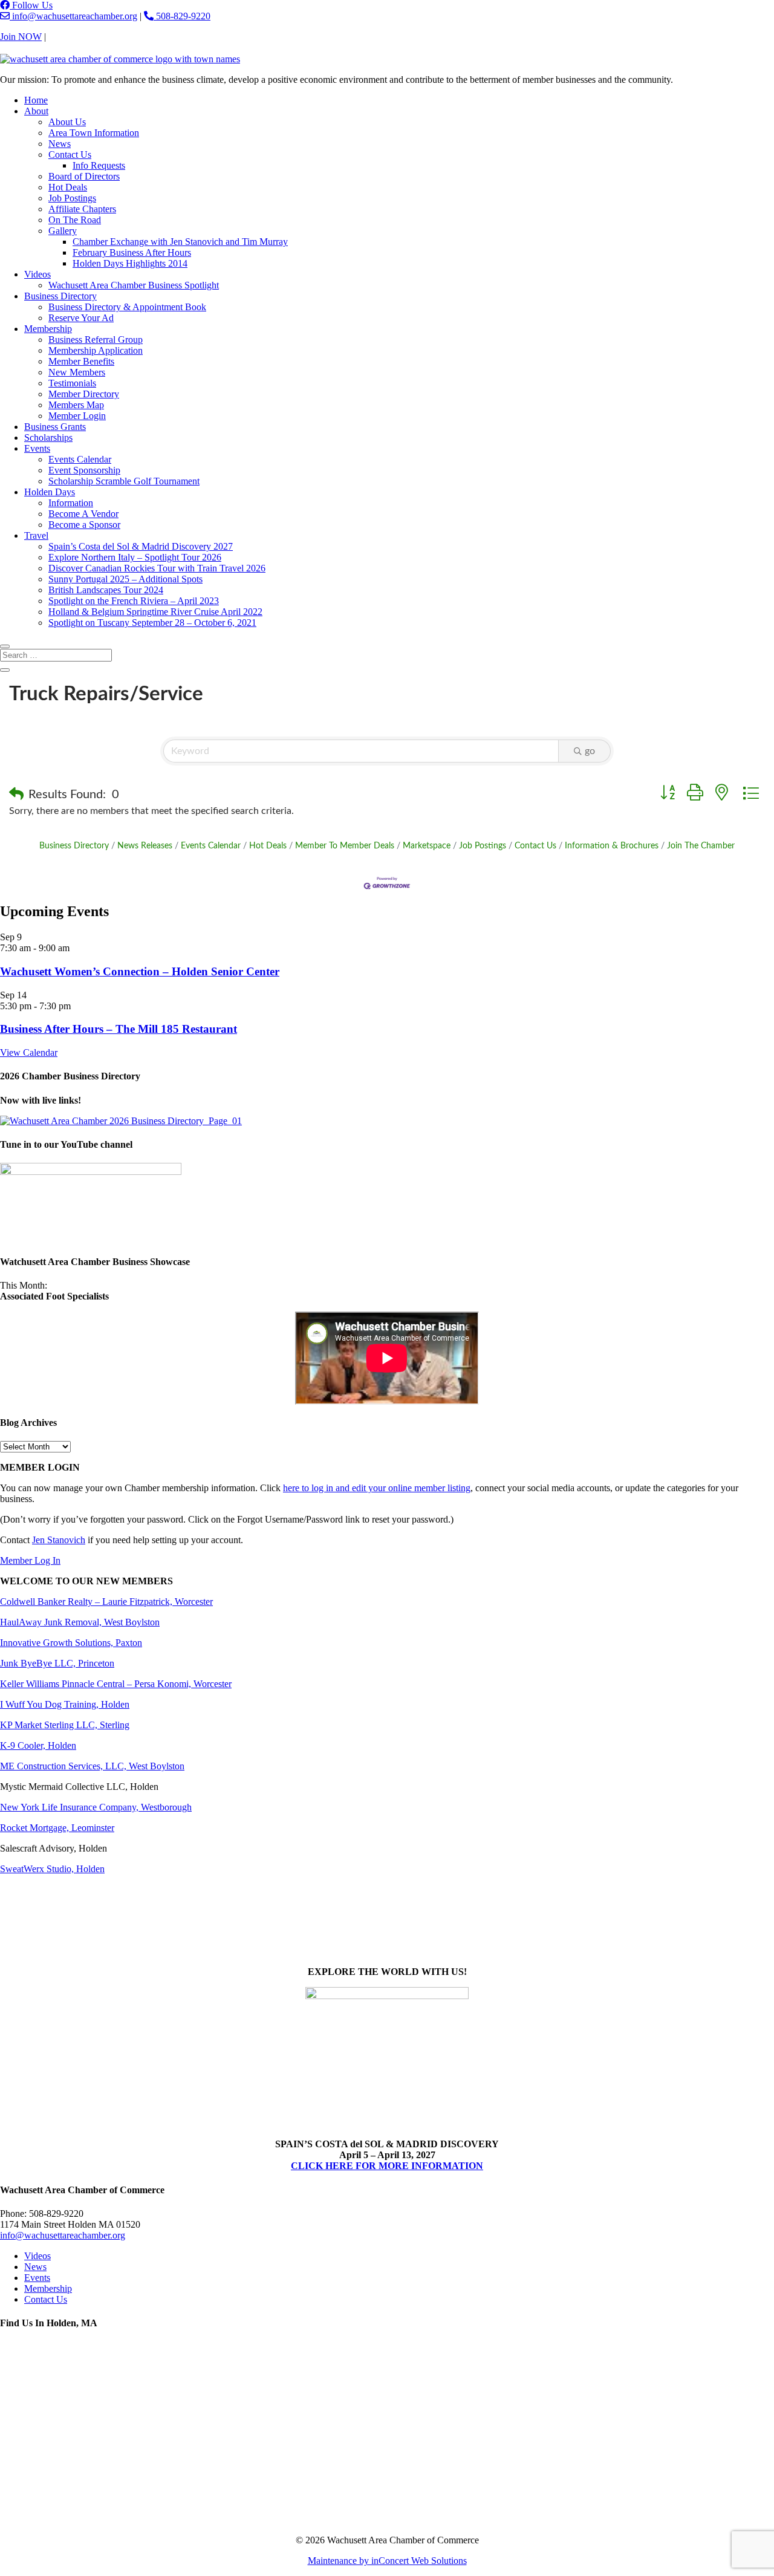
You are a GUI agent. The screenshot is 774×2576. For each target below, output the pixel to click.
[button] (16, 795)
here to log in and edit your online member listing (377, 1488)
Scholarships (48, 437)
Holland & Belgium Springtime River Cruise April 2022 (155, 612)
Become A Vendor (83, 514)
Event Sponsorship (84, 470)
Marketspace (427, 846)
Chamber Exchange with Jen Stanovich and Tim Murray (180, 242)
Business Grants (55, 427)
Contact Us (70, 37)
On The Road (75, 220)
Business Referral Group (96, 340)
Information (71, 503)
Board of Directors (84, 176)
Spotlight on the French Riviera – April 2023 (134, 601)
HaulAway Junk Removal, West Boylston (80, 1622)
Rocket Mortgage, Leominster (57, 1828)
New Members (77, 372)
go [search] (590, 751)
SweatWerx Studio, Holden (52, 1869)
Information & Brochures (612, 846)
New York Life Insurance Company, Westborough (96, 1807)
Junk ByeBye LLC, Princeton (57, 1663)
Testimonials (72, 383)
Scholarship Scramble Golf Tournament (124, 481)
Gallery (63, 231)
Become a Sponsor (84, 525)
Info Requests (99, 165)
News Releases (145, 846)
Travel (36, 535)
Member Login (77, 416)
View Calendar (29, 1052)
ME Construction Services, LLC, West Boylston (92, 1766)
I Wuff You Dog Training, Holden (65, 1704)
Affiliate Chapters (82, 209)
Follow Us (31, 5)
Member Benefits (81, 361)
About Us (67, 122)
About (36, 111)
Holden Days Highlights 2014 (130, 263)
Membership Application (96, 350)
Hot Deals (68, 187)
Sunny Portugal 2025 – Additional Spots (125, 579)
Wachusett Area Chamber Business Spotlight (134, 285)
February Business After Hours (132, 252)
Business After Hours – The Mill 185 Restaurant (119, 1029)
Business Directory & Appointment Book (127, 307)
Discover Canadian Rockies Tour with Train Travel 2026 (157, 568)
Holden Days (50, 492)
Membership (48, 329)
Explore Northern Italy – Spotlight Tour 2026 (135, 557)
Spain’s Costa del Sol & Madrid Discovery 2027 (141, 546)
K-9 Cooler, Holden (38, 1745)
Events (37, 448)
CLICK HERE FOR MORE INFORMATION (387, 2166)
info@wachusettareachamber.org (73, 16)
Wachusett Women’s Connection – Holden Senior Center (140, 971)
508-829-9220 (182, 16)
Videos (37, 274)
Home (36, 100)
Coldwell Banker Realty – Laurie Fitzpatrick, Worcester (106, 1602)
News (60, 144)
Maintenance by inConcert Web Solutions (387, 2561)
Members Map (76, 405)
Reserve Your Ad (81, 318)
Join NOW (21, 37)
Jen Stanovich (59, 1540)
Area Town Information (94, 133)
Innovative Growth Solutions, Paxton (71, 1643)
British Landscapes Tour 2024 (106, 590)
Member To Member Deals (345, 846)
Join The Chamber (701, 846)
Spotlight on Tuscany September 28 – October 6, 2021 (152, 623)
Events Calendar (80, 459)
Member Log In (30, 1560)
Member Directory (84, 394)
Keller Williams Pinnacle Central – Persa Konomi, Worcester (116, 1684)
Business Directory (60, 296)
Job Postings (72, 198)
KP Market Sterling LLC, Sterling (65, 1725)
